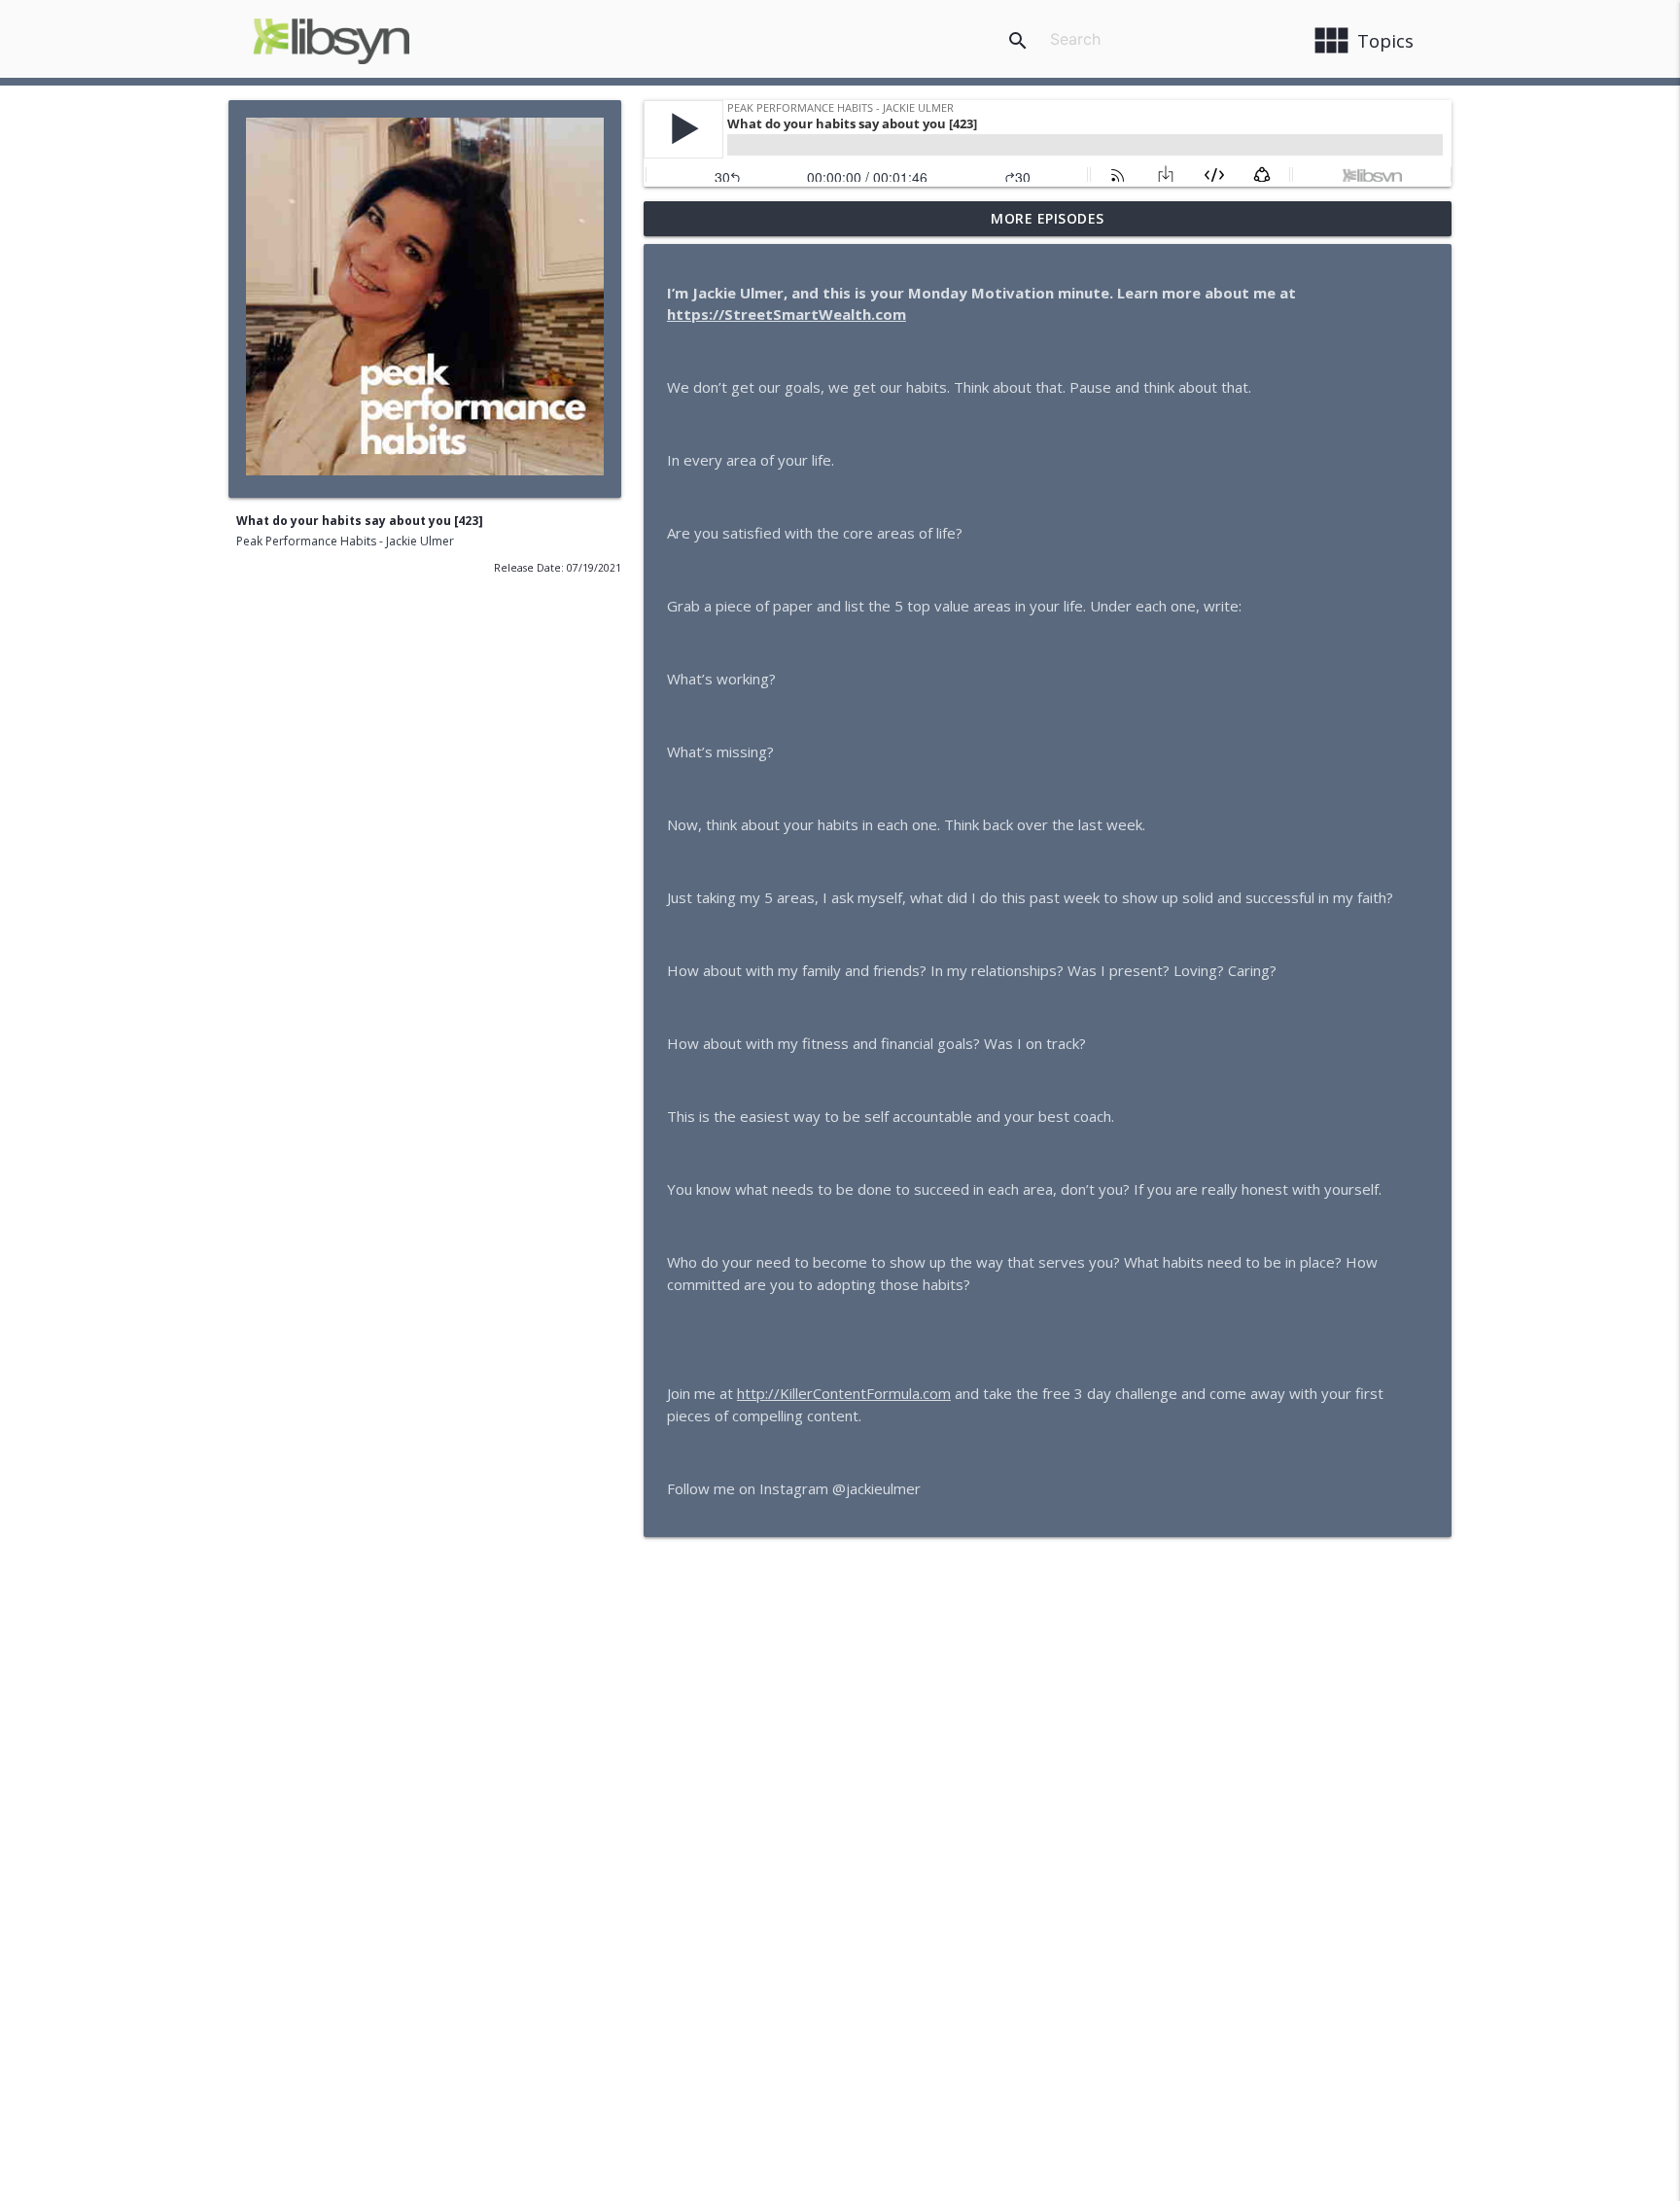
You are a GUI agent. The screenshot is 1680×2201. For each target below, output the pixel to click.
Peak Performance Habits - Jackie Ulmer (345, 541)
